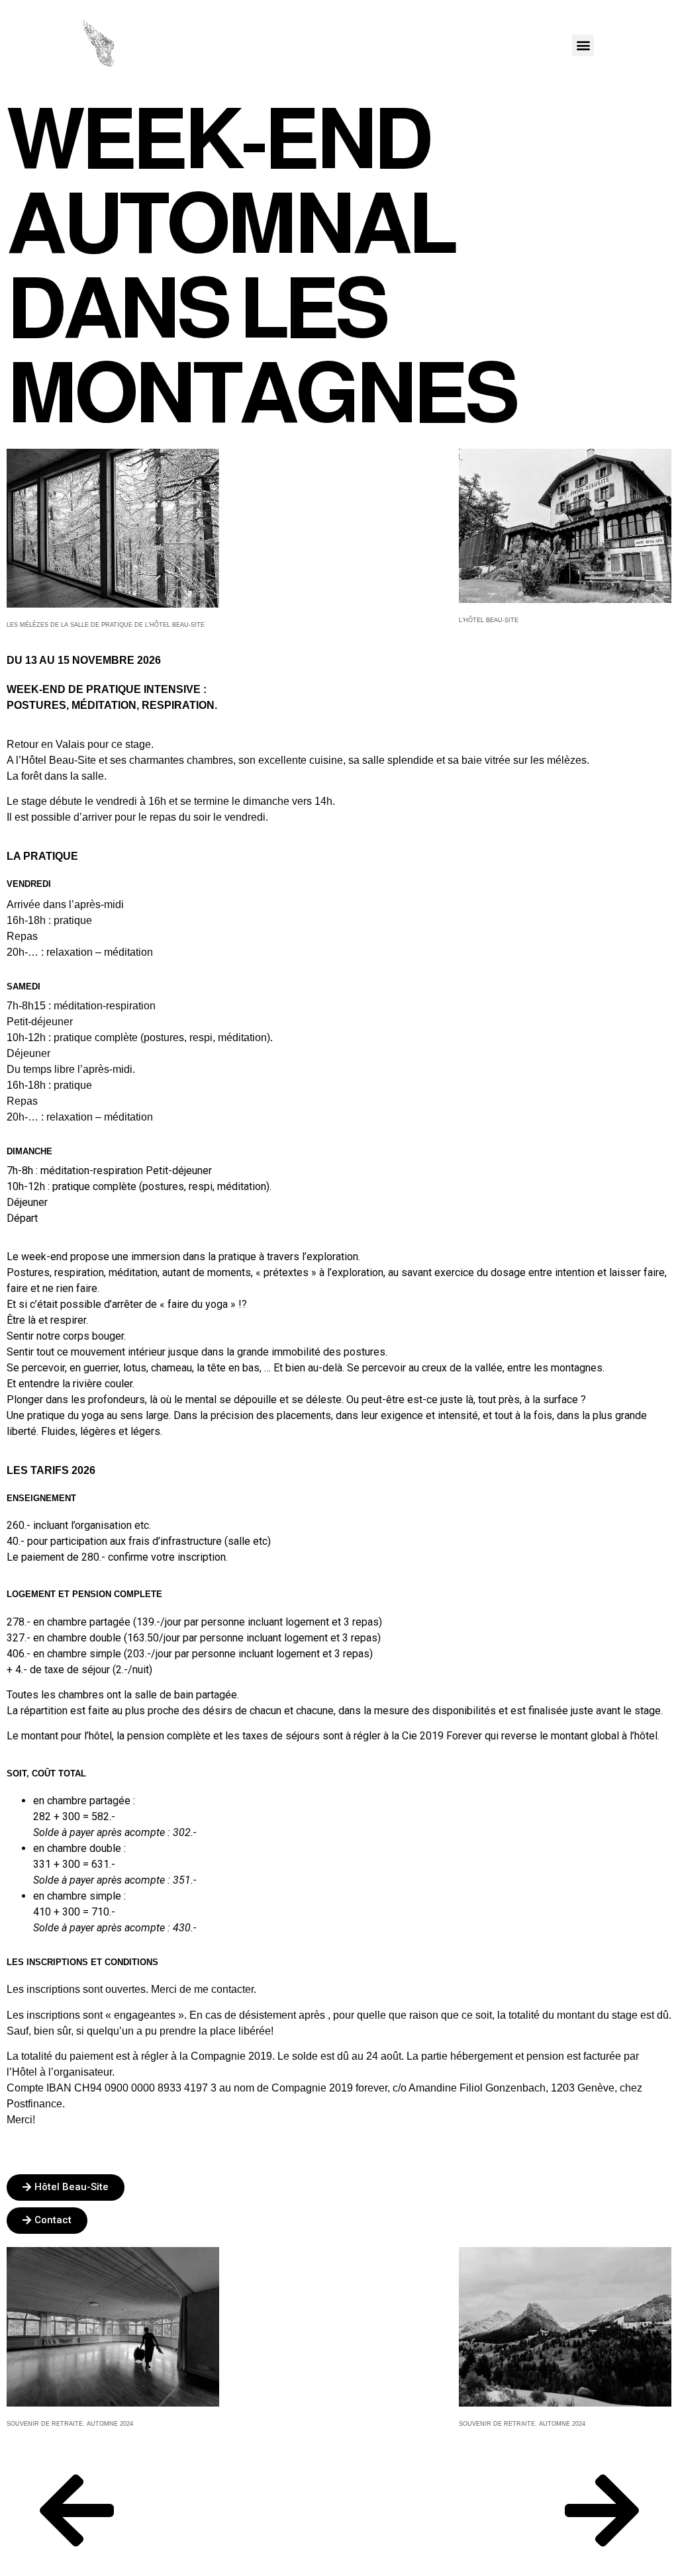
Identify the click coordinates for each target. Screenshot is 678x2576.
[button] (583, 45)
